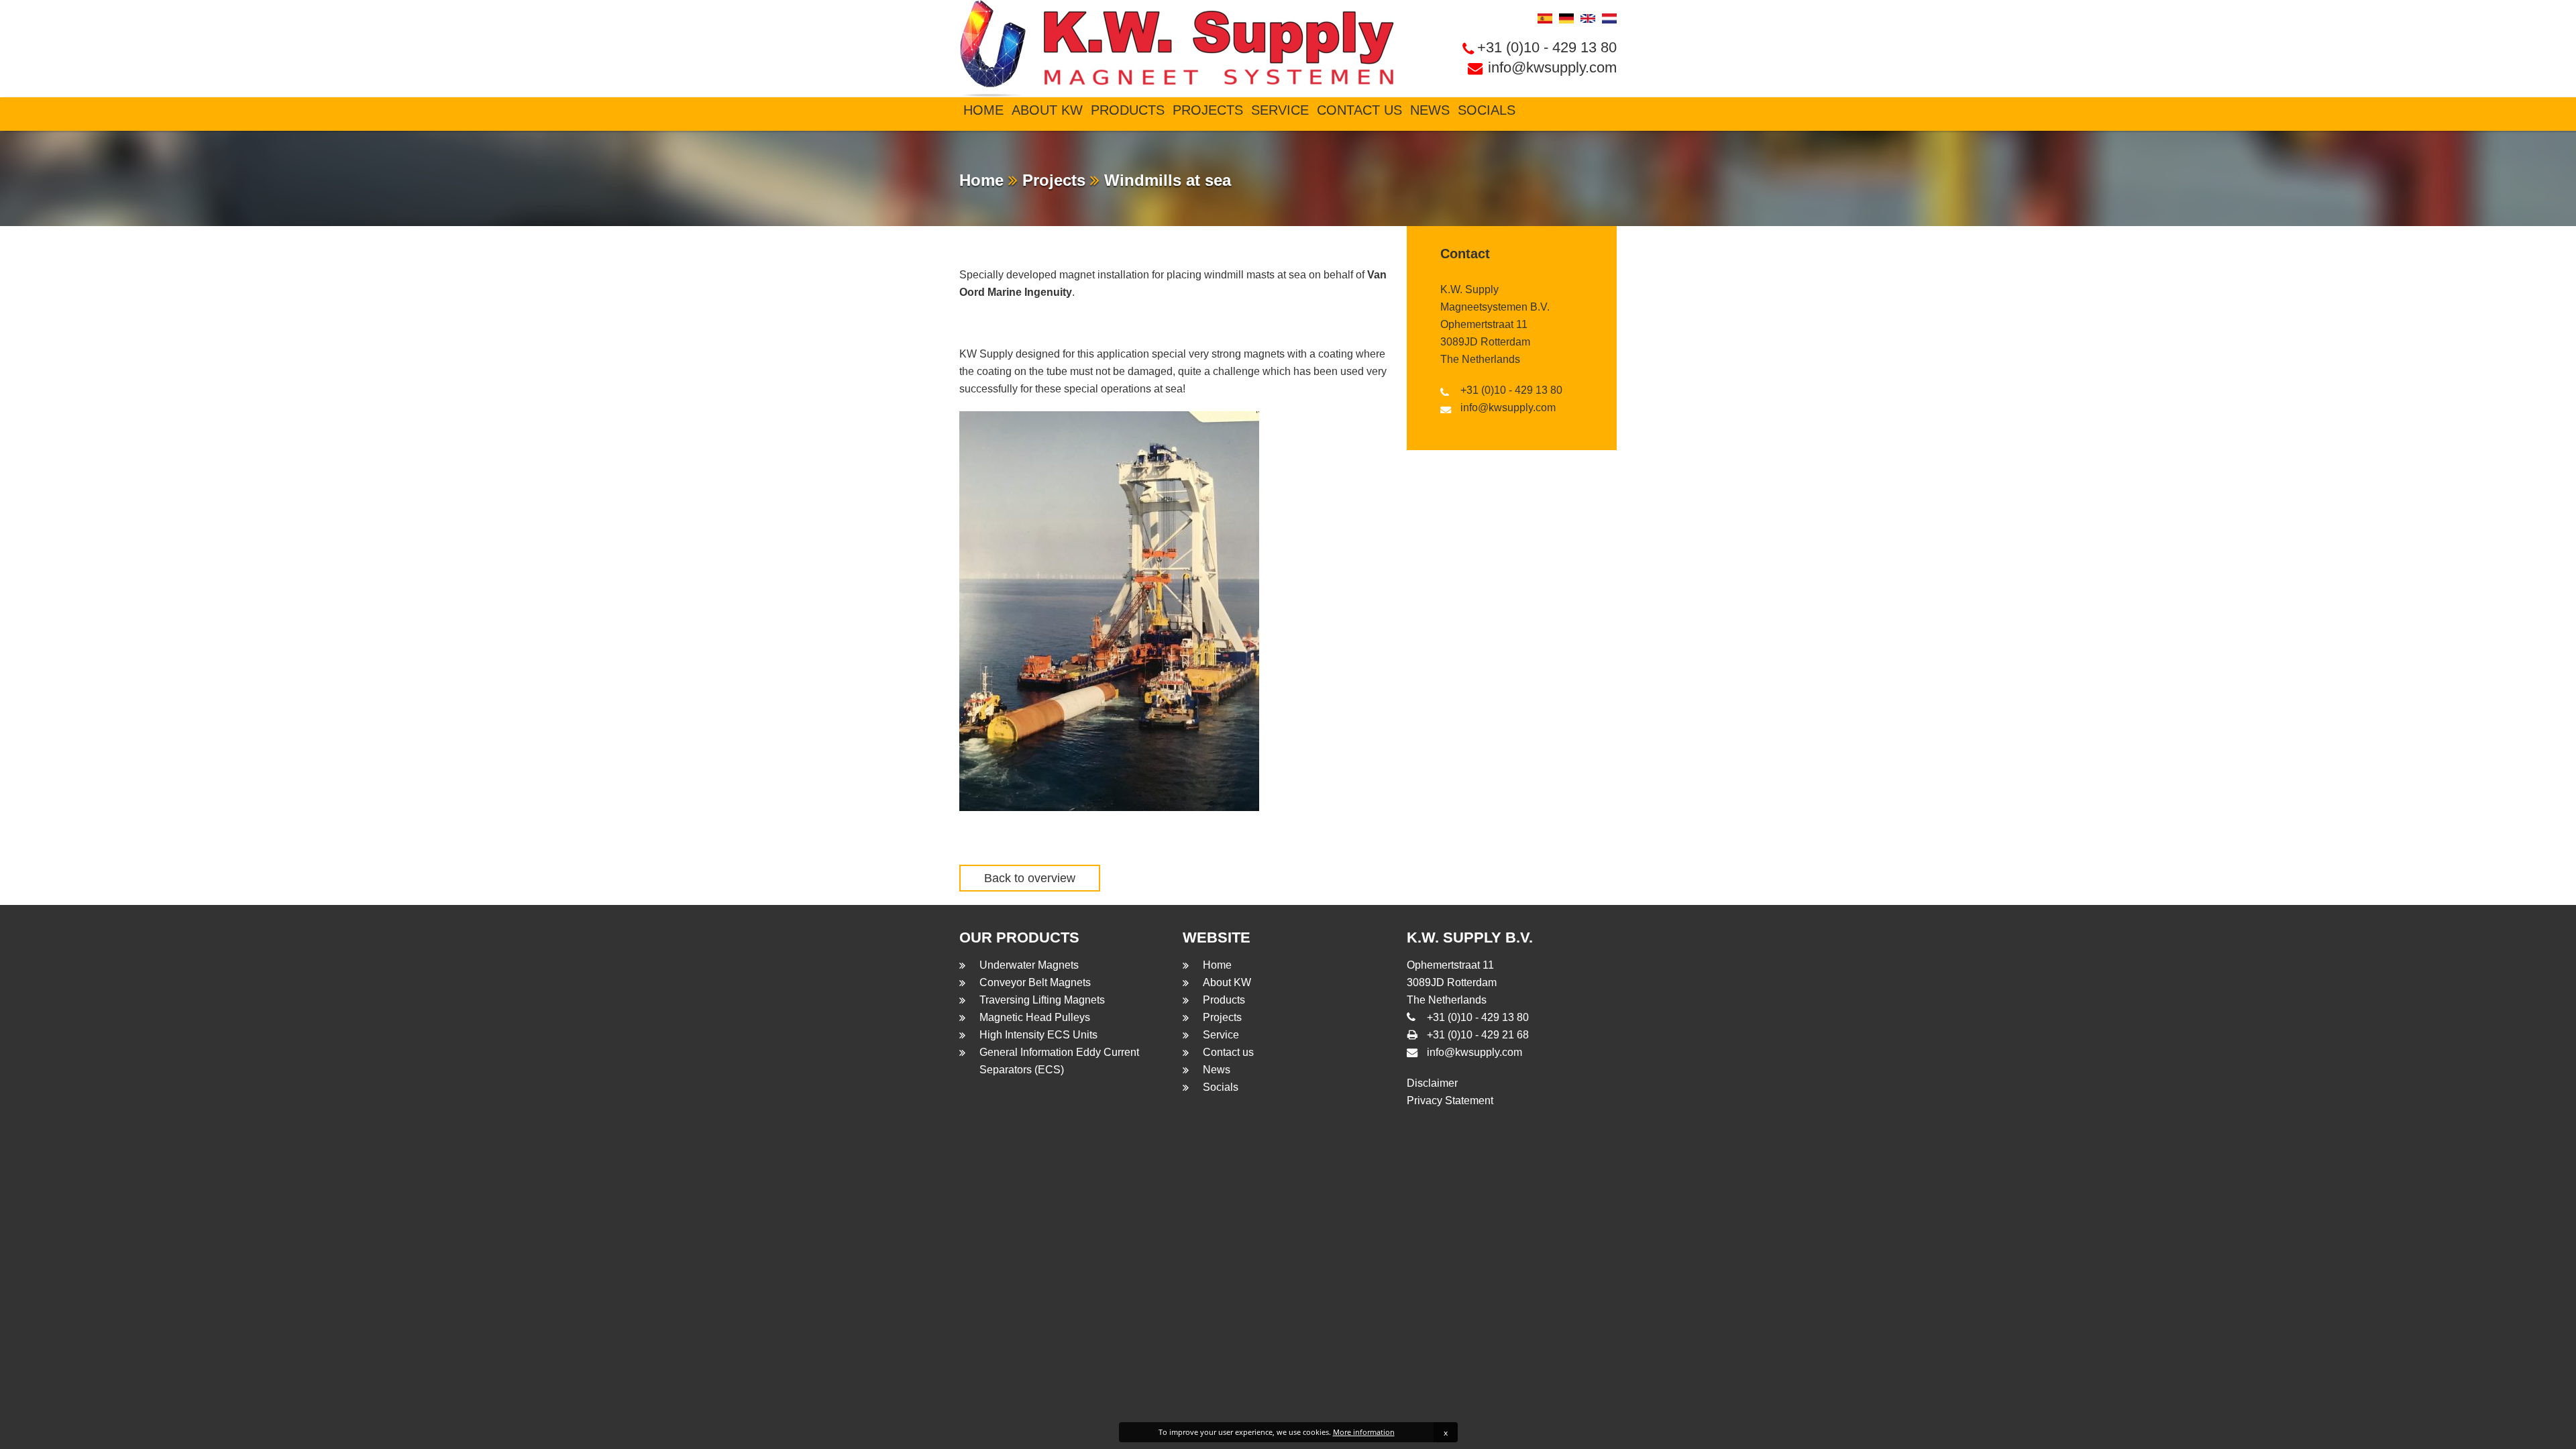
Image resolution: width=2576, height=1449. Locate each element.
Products (1128, 110)
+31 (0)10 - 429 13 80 (1547, 47)
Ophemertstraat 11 (1484, 324)
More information (1364, 1432)
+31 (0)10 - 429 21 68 (1478, 1035)
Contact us (1359, 110)
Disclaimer (1432, 1083)
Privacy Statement (1450, 1101)
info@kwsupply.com (1552, 67)
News (1430, 110)
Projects (1208, 110)
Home (983, 110)
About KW (1047, 110)
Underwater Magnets (1029, 965)
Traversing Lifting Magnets (1042, 1000)
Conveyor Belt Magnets (1035, 982)
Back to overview (1030, 878)
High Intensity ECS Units (1038, 1035)
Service (1280, 110)
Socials (1487, 110)
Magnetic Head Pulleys (1035, 1017)
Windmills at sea (1165, 180)
